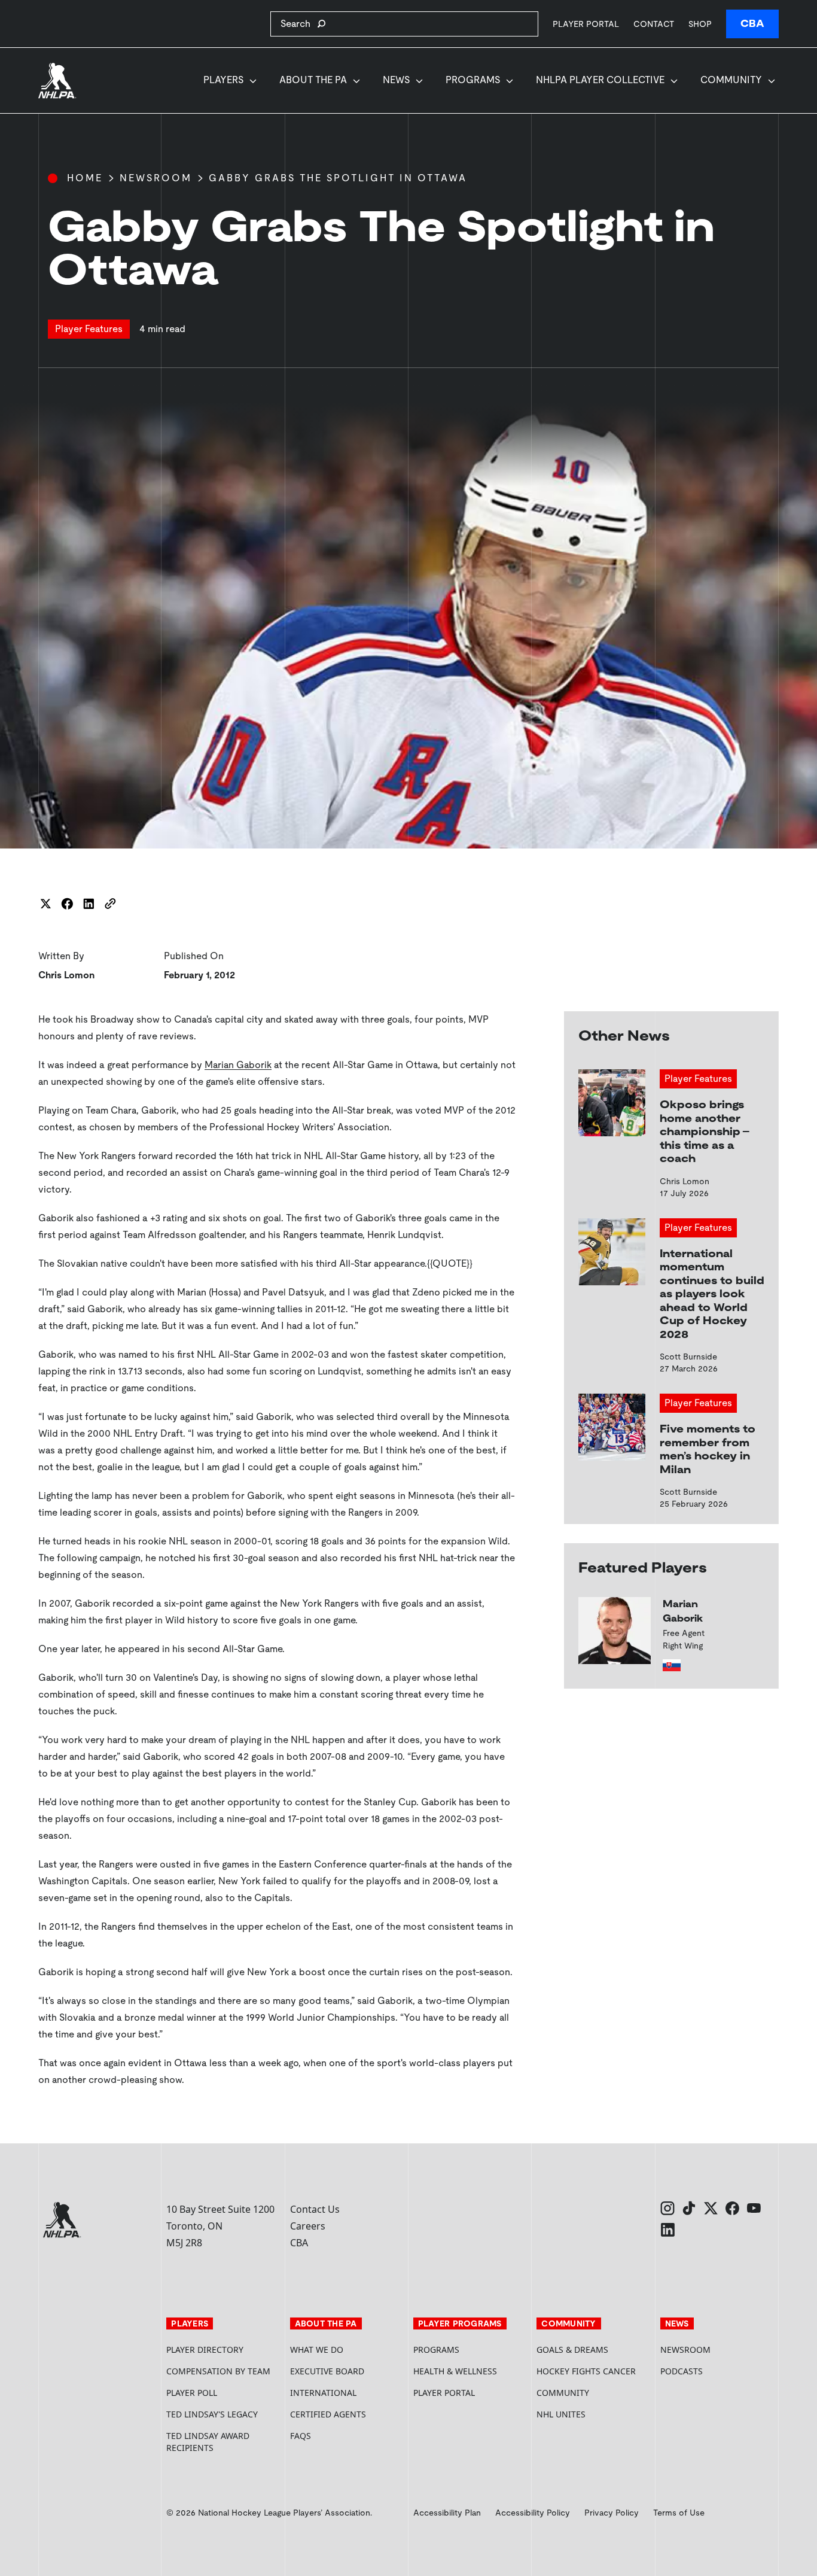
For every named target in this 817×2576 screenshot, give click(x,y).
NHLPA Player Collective (600, 80)
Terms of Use (679, 2513)
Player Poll (192, 2393)
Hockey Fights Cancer (586, 2371)
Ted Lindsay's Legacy (212, 2414)
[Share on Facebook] (67, 904)
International (323, 2393)
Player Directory (205, 2350)
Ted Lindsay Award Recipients (208, 2442)
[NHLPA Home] (57, 81)
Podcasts (682, 2371)
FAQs (301, 2436)
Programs (473, 80)
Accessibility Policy (533, 2513)
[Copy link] (110, 904)
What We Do (317, 2350)
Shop (700, 24)
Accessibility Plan (447, 2513)
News (396, 80)
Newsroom (156, 178)
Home (85, 178)
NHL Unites (593, 2414)
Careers (308, 2226)
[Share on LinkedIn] (89, 904)
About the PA (313, 80)
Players (223, 80)
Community (731, 80)
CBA (752, 24)
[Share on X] (45, 904)
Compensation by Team (218, 2371)
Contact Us (315, 2209)
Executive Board (327, 2371)
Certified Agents (328, 2414)
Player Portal (586, 24)
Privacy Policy (612, 2513)
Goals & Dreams (572, 2350)
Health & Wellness (455, 2371)
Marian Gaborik (238, 1065)
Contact (654, 24)
